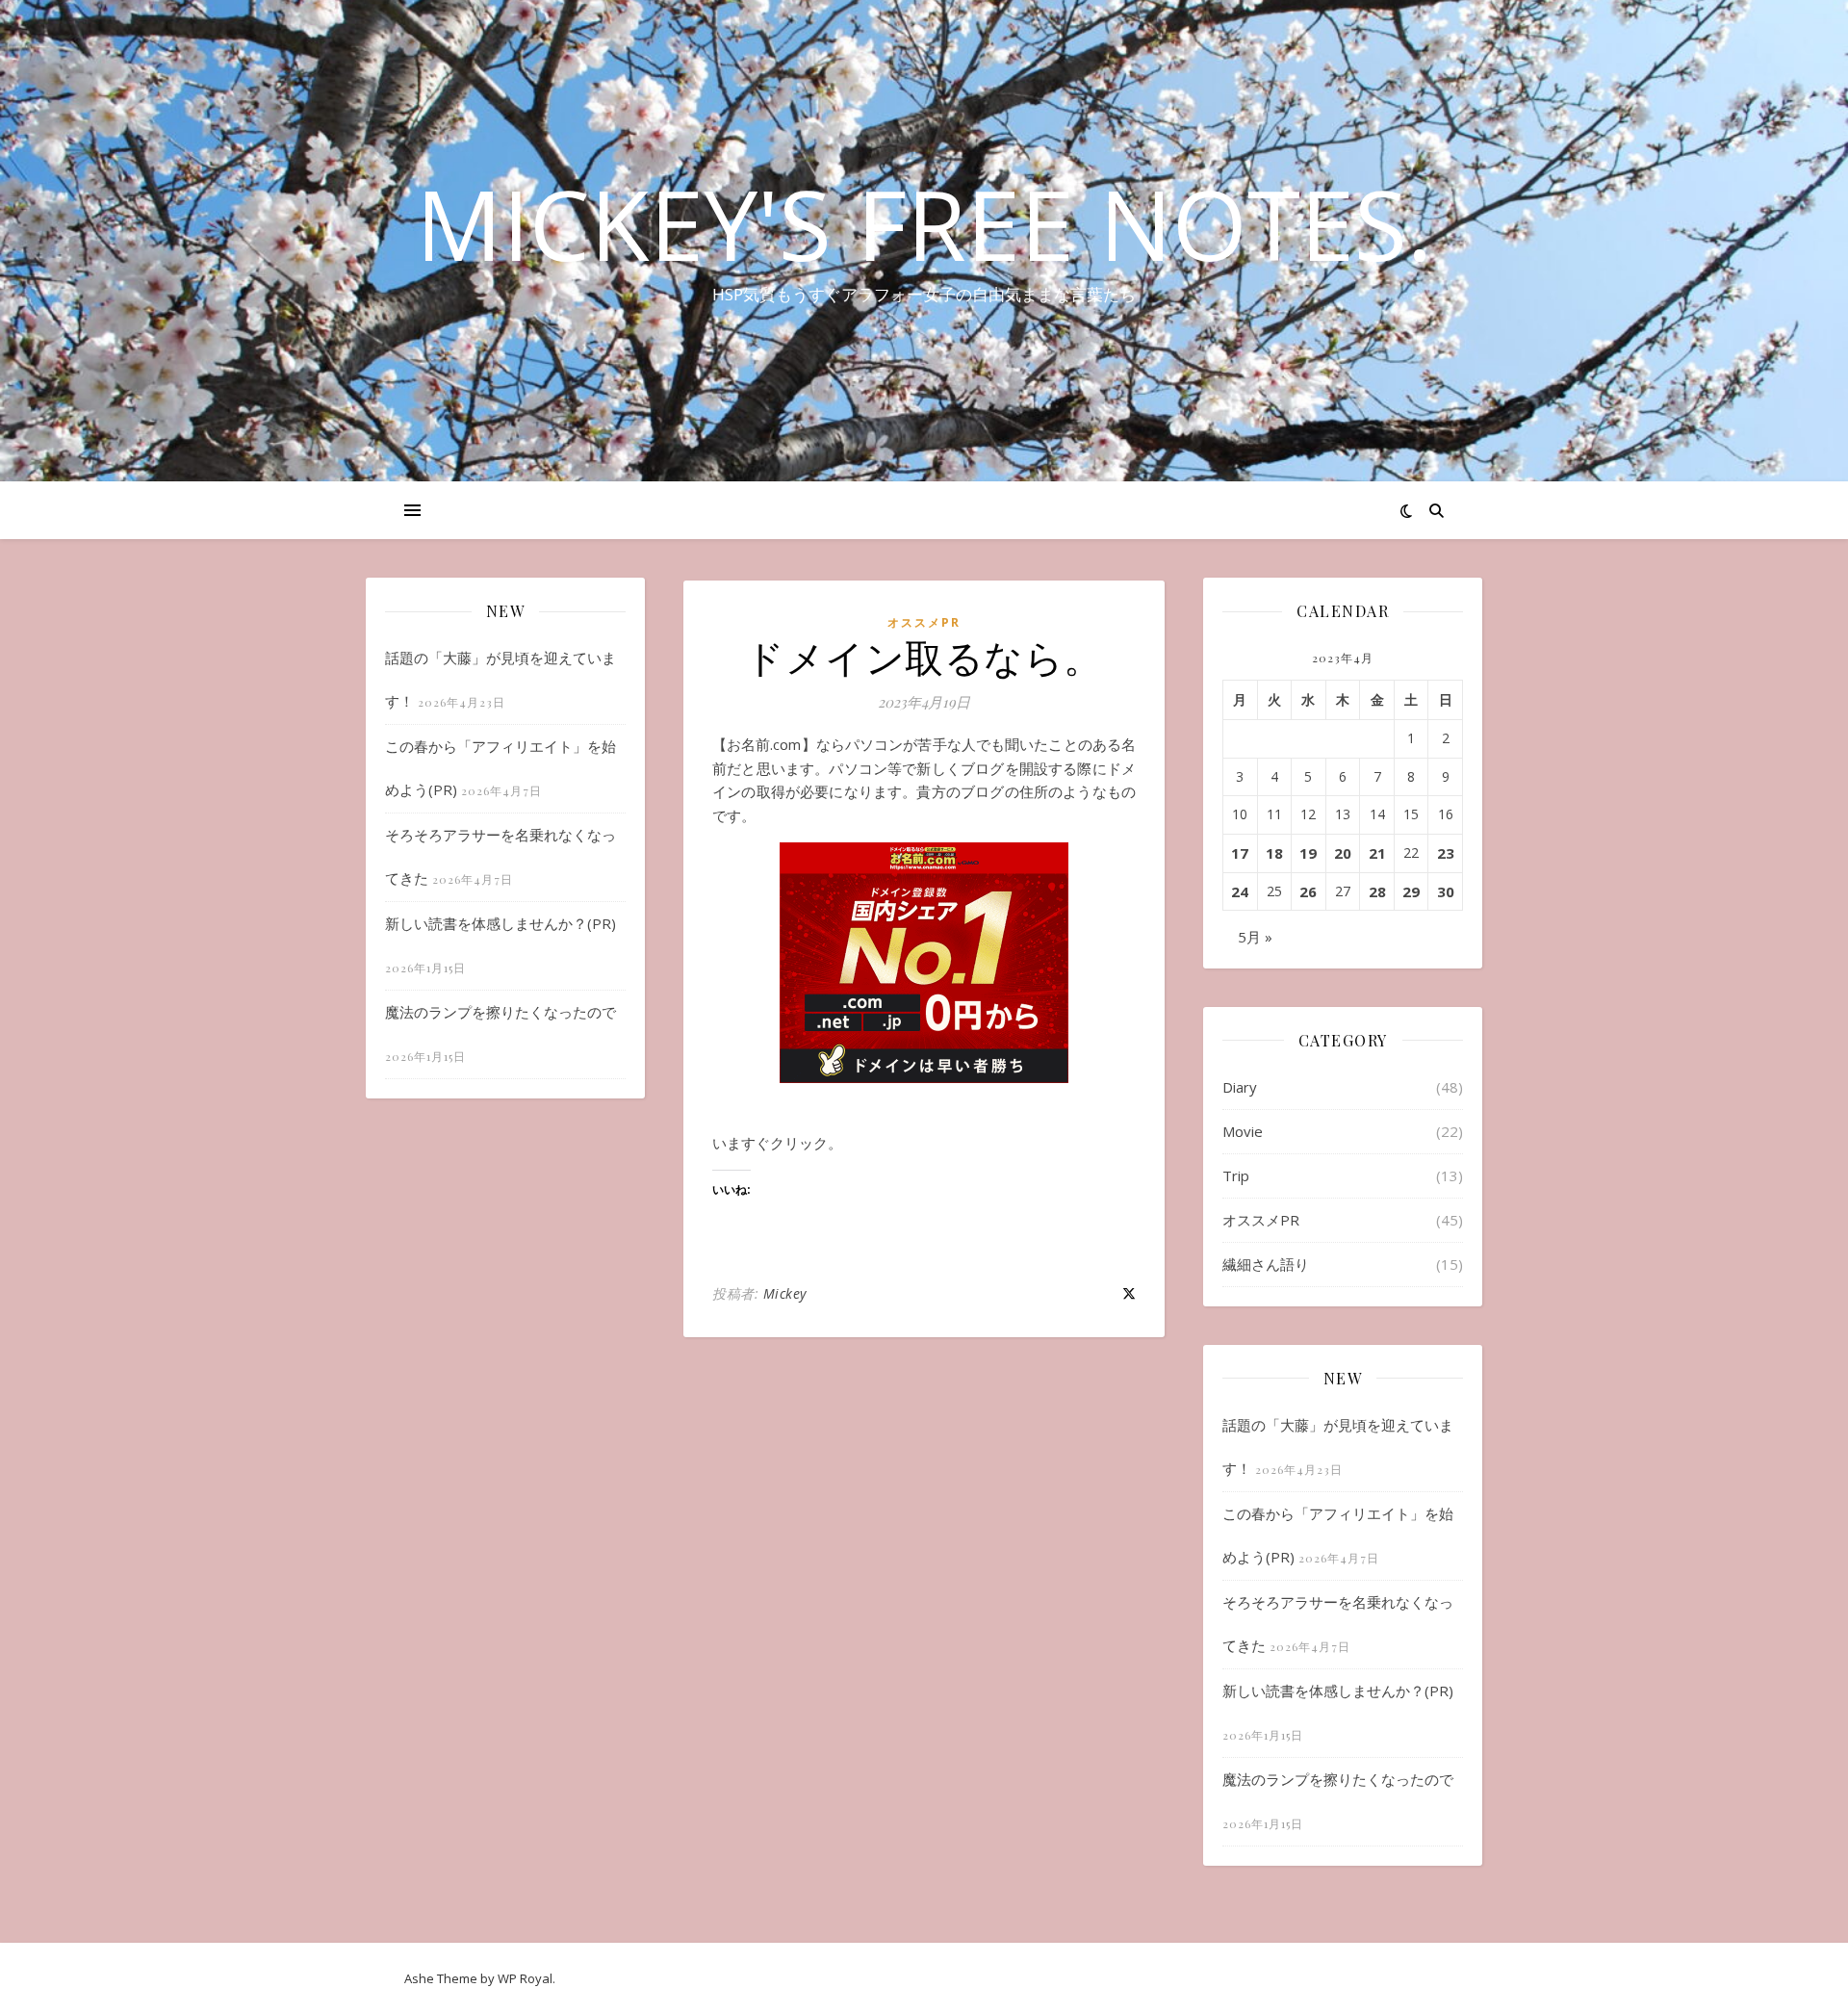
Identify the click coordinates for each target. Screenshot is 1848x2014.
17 (1240, 853)
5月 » (1255, 937)
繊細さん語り (1266, 1264)
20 (1343, 853)
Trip (1236, 1175)
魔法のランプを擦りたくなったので (500, 1012)
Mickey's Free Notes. (924, 223)
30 (1446, 891)
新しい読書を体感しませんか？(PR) (500, 923)
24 (1240, 891)
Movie (1243, 1131)
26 (1308, 891)
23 (1446, 853)
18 (1274, 853)
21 (1377, 853)
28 (1377, 891)
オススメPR (924, 622)
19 (1308, 853)
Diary (1240, 1087)
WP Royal (525, 1978)
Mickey (785, 1293)
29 (1411, 891)
